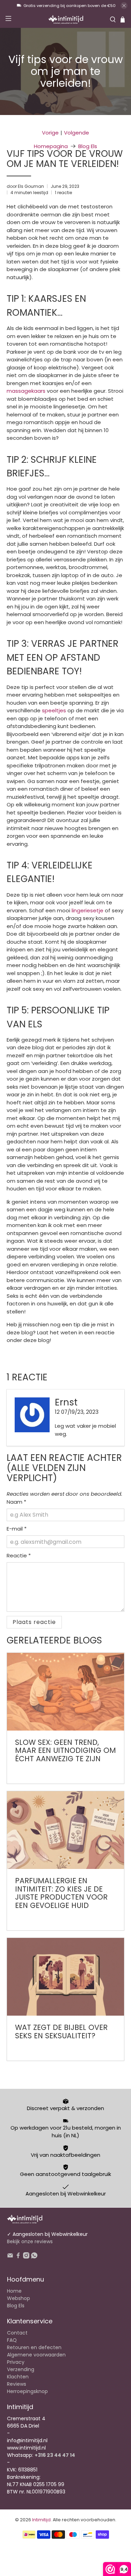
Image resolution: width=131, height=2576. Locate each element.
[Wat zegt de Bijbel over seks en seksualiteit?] (65, 1977)
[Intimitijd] (66, 20)
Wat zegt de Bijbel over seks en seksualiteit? (61, 2031)
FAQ (12, 2340)
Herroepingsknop (27, 2391)
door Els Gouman (25, 186)
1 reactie (63, 193)
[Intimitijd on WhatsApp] (34, 2257)
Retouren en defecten (34, 2347)
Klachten (18, 2377)
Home (14, 2291)
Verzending (21, 2369)
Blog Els (88, 146)
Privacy (16, 2362)
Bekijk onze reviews (30, 2241)
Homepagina (51, 146)
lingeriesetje (88, 910)
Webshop (19, 2298)
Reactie (19, 1555)
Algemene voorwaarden (36, 2355)
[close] (124, 6)
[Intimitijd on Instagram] (26, 2257)
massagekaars (26, 391)
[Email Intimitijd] (10, 2257)
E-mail (17, 1529)
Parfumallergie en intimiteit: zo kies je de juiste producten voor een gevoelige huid (61, 1893)
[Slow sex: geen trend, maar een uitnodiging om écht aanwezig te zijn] (65, 1692)
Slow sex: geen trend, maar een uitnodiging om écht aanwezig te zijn (65, 1750)
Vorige (50, 133)
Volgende (77, 133)
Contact (17, 2333)
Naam (16, 1502)
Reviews (17, 2384)
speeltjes (54, 710)
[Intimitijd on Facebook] (18, 2257)
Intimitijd (41, 2520)
